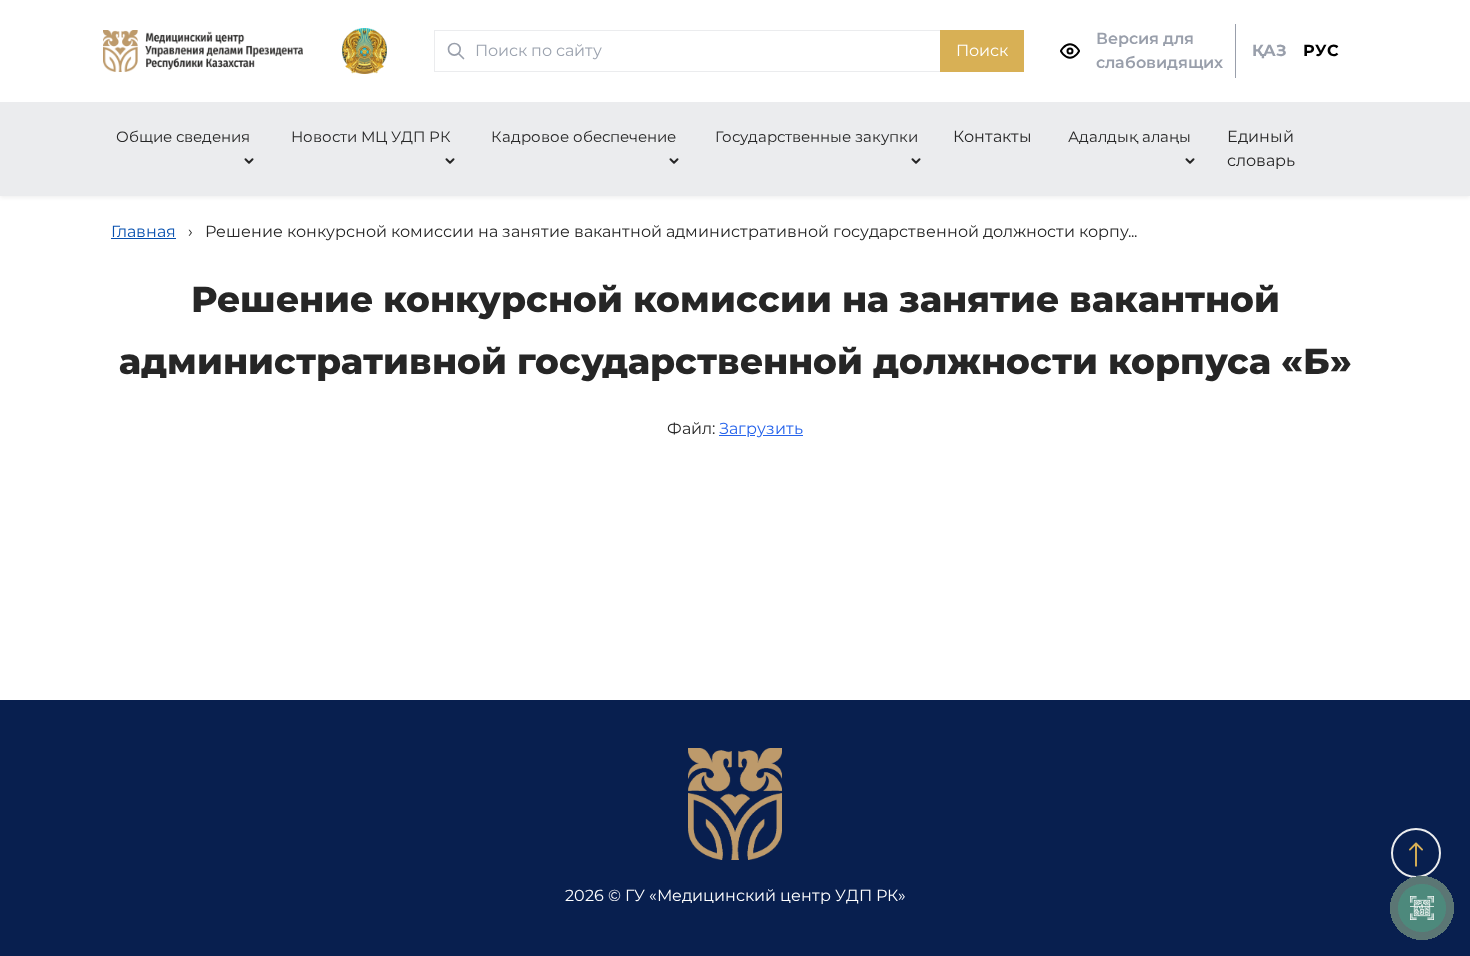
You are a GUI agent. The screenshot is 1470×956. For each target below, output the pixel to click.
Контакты (992, 136)
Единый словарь (1261, 148)
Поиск (982, 50)
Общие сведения (183, 136)
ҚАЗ (1269, 50)
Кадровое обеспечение (583, 136)
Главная (143, 231)
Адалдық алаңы (1129, 136)
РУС (1321, 50)
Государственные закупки (816, 136)
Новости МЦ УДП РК (371, 136)
